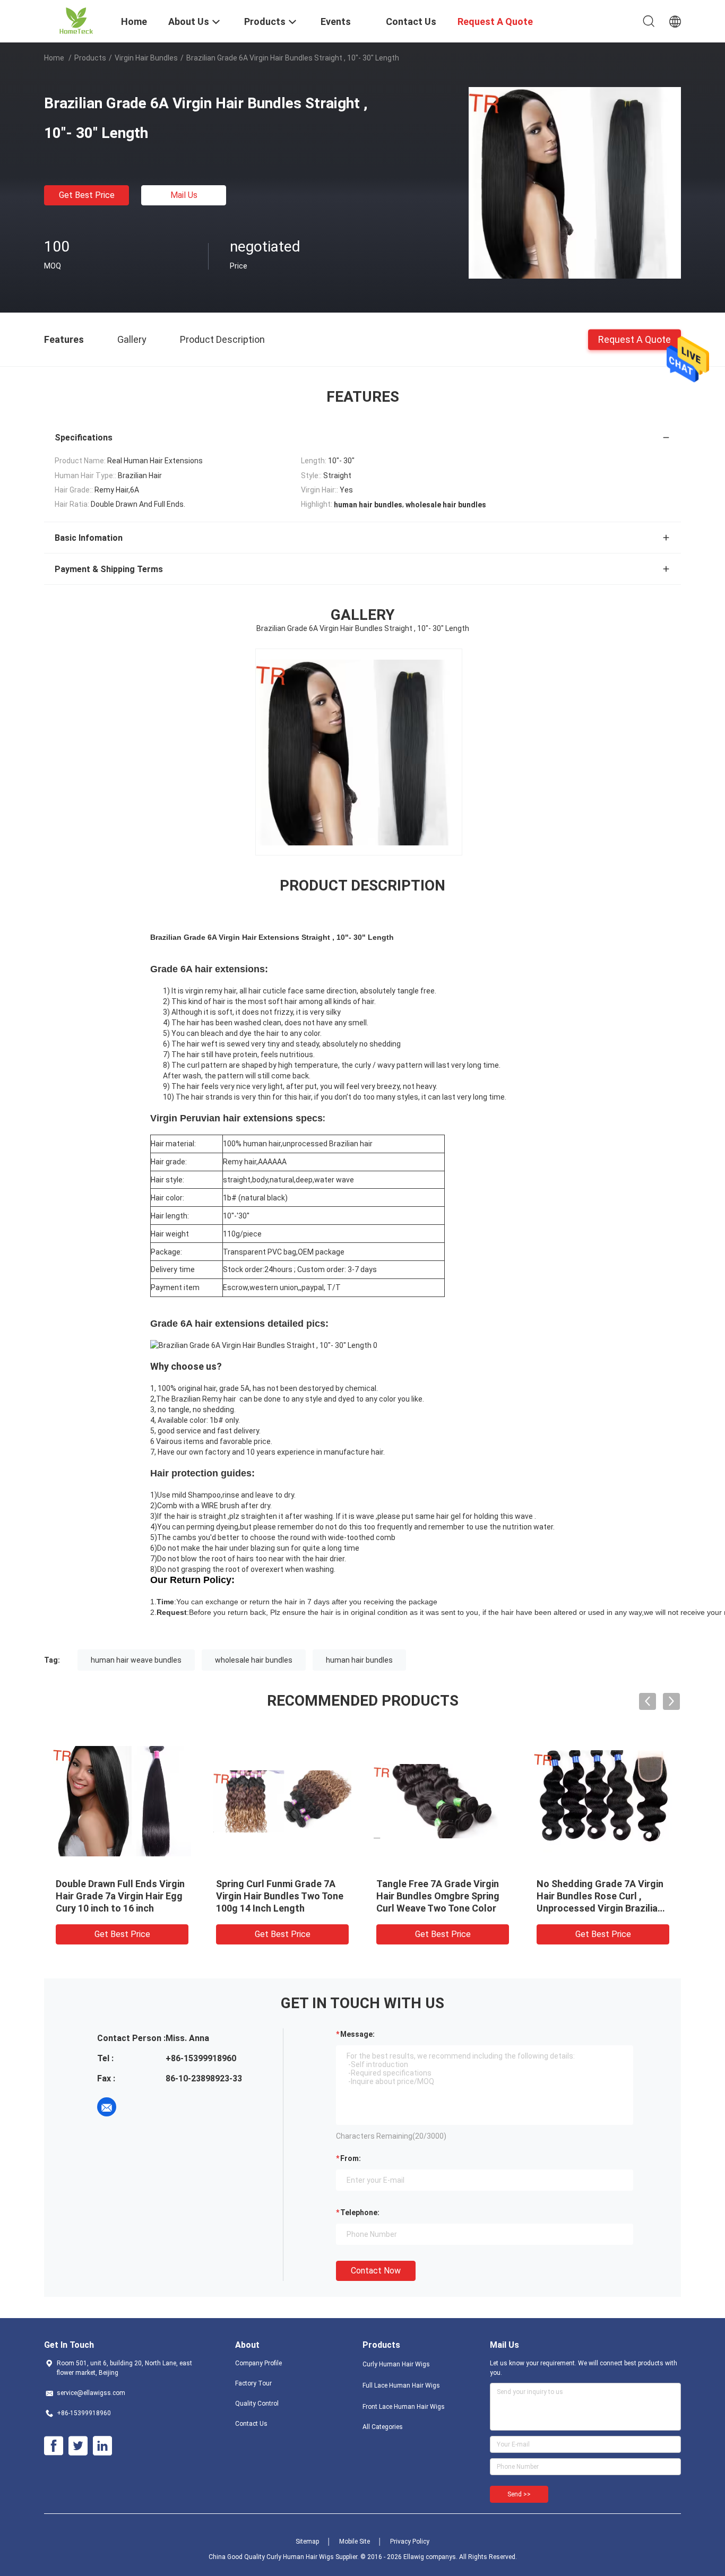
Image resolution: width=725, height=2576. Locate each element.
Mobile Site (355, 2542)
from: (351, 2158)
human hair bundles (359, 1660)
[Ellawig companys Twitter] (78, 2446)
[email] (107, 2107)
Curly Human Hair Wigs (396, 2364)
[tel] (136, 2107)
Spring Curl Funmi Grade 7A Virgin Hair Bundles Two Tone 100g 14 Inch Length (280, 1896)
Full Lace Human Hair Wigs (401, 2385)
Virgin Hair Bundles (146, 58)
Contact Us (251, 2424)
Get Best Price (87, 195)
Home (54, 58)
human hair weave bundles (136, 1660)
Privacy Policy (410, 2542)
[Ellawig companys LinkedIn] (102, 2446)
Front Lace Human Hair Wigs (404, 2407)
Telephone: (360, 2212)
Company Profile (258, 2363)
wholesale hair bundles (254, 1660)
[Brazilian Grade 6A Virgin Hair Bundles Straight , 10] (575, 182)
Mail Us (184, 195)
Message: (357, 2034)
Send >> (519, 2494)
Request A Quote (635, 339)
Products (90, 58)
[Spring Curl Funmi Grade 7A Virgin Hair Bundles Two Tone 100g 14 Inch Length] (282, 1801)
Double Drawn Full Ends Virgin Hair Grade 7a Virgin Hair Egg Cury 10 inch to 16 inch (120, 1896)
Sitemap (307, 2542)
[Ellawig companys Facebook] (54, 2446)
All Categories (383, 2427)
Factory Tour (253, 2383)
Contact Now (376, 2271)
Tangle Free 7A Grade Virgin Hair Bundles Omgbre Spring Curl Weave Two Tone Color (438, 1896)
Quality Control (257, 2404)
